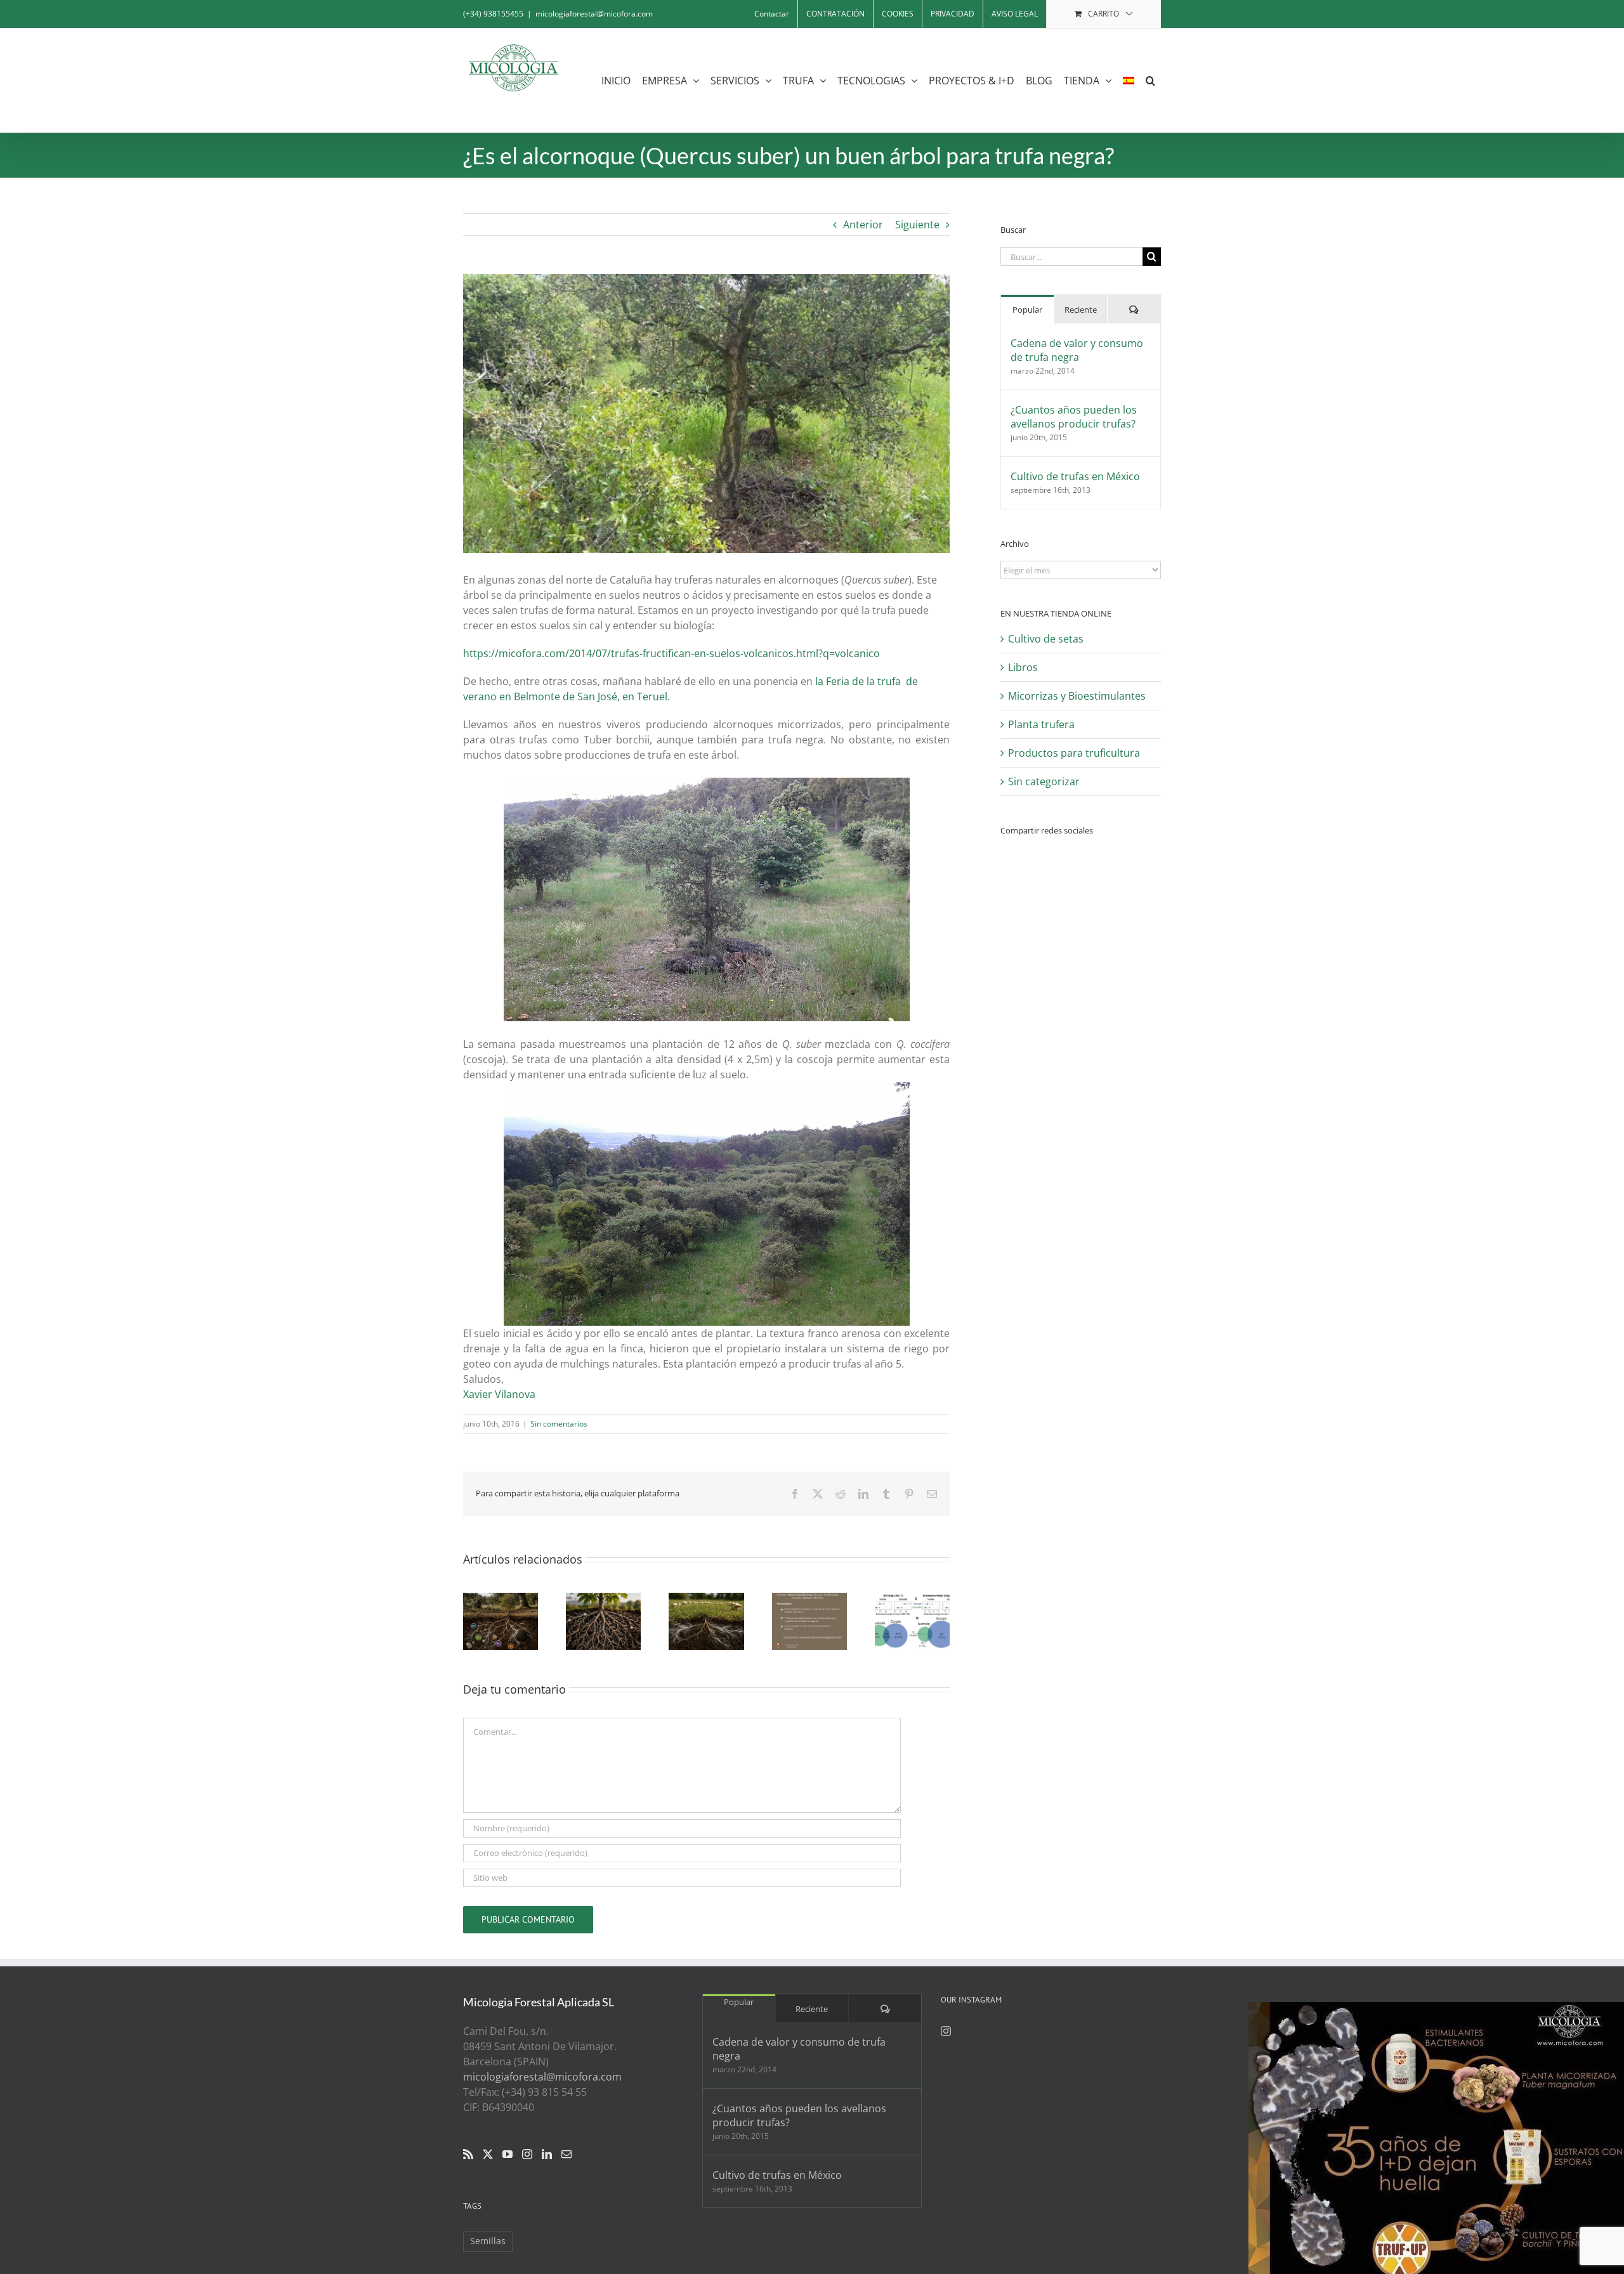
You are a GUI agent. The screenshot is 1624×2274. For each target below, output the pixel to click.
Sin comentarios (559, 1424)
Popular (1027, 310)
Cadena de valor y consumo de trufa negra (1077, 350)
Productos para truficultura (1074, 753)
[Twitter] (488, 2154)
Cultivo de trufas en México (1075, 476)
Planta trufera (1041, 724)
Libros (1023, 667)
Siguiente (917, 225)
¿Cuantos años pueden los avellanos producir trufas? (1074, 417)
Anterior (863, 225)
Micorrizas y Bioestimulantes (1077, 696)
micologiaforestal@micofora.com (594, 14)
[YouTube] (507, 2154)
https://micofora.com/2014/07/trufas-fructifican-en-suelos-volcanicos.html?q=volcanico (671, 653)
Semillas (488, 2241)
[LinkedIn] (547, 2154)
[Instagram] (527, 2154)
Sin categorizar (1044, 781)
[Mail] (566, 2154)
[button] (1150, 80)
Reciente (1081, 310)
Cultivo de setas (1046, 639)
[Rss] (468, 2154)
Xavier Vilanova (499, 1394)
